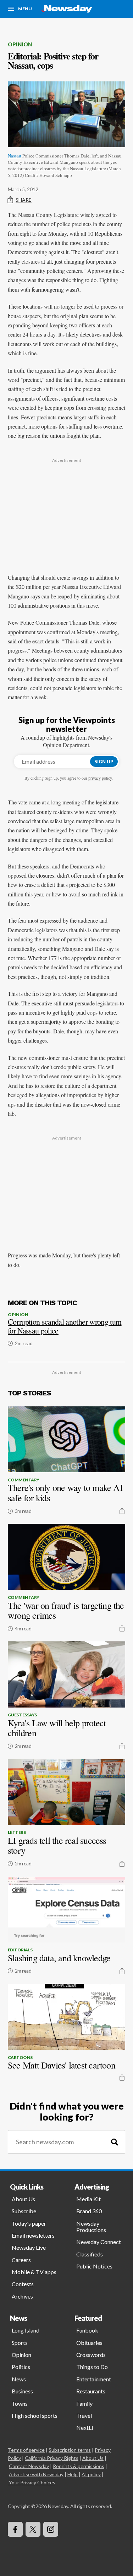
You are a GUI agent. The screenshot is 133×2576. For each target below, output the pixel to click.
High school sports (35, 2416)
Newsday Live (29, 2247)
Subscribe (24, 2211)
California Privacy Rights (52, 2458)
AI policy (91, 2474)
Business (22, 2391)
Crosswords (91, 2355)
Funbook (87, 2330)
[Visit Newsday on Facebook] (15, 2529)
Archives (22, 2296)
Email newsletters (33, 2235)
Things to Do (92, 2367)
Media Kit (88, 2199)
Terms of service (26, 2450)
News (19, 2379)
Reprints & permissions (79, 2466)
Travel (84, 2416)
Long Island (26, 2330)
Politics (21, 2367)
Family (84, 2403)
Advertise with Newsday (36, 2474)
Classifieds (90, 2254)
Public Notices (94, 2266)
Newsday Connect (99, 2242)
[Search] (115, 2142)
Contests (23, 2284)
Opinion (20, 44)
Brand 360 (89, 2211)
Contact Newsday (29, 2466)
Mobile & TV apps (34, 2272)
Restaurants (91, 2391)
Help (73, 2474)
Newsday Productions (91, 2227)
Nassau (15, 156)
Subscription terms (70, 2450)
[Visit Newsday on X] (33, 2529)
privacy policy (100, 778)
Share (24, 200)
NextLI (85, 2428)
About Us (23, 2199)
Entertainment (94, 2379)
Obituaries (89, 2343)
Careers (21, 2260)
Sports (20, 2343)
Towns (20, 2403)
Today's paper (29, 2223)
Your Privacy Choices (32, 2482)
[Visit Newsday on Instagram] (51, 2529)
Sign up (104, 762)
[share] (122, 1511)
